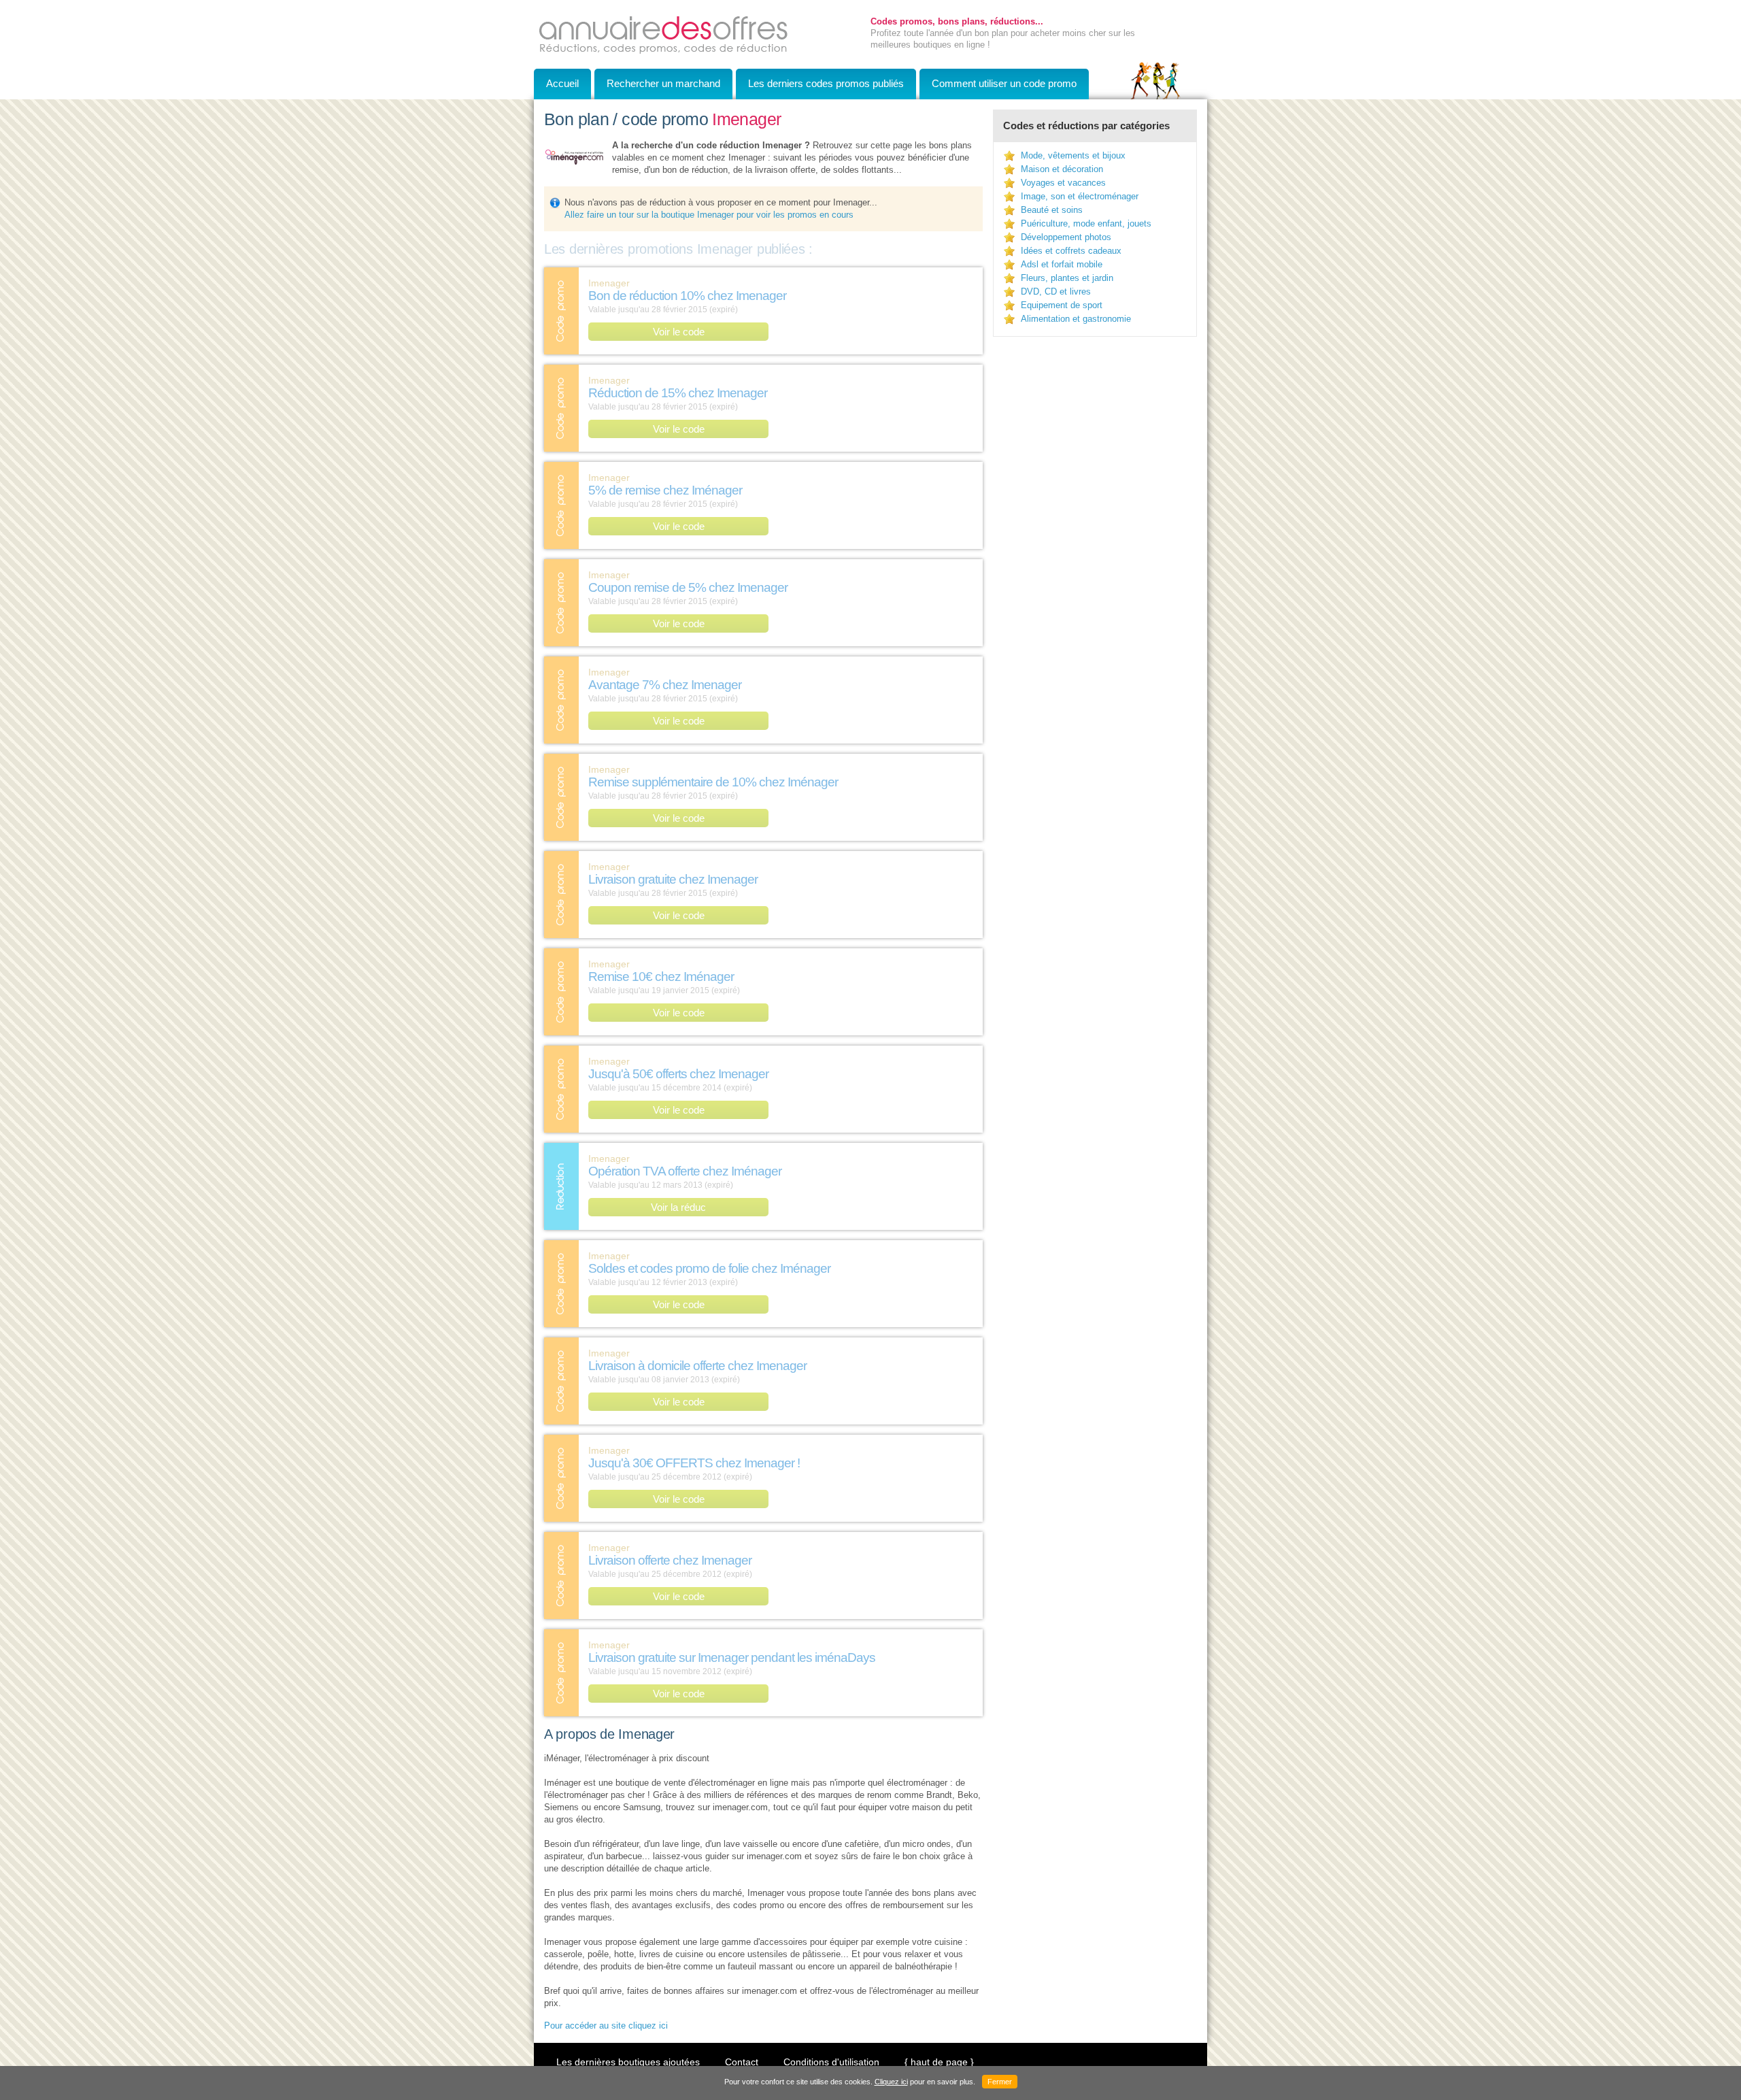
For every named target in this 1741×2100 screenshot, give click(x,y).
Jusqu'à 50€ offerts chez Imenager (678, 1074)
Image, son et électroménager (1080, 196)
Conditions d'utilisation (831, 2062)
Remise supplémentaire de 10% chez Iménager (713, 782)
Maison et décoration (1062, 169)
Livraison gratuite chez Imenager (673, 879)
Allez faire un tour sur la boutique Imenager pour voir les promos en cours (709, 215)
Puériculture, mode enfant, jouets (1086, 223)
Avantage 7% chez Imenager (665, 685)
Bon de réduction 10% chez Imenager (687, 296)
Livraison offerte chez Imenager (670, 1560)
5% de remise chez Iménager (665, 490)
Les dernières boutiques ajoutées (628, 2062)
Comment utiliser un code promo (1004, 83)
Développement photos (1066, 237)
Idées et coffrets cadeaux (1071, 251)
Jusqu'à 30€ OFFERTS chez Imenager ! (694, 1463)
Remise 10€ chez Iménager (661, 977)
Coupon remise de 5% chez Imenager (688, 587)
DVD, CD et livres (1056, 291)
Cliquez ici (891, 2082)
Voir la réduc (678, 1207)
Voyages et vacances (1063, 183)
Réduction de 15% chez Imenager (678, 393)
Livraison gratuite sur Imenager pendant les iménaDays (732, 1657)
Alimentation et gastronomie (1076, 319)
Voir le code (679, 332)
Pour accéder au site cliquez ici (606, 2026)
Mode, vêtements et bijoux (1073, 155)
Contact (742, 2062)
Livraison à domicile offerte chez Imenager (697, 1366)
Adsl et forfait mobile (1062, 264)
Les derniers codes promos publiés (826, 83)
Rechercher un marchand (663, 83)
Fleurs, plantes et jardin (1067, 278)
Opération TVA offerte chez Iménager (685, 1171)
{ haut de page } (939, 2062)
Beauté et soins (1052, 210)
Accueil (562, 83)
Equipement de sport (1062, 305)
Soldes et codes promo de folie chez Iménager (709, 1268)
